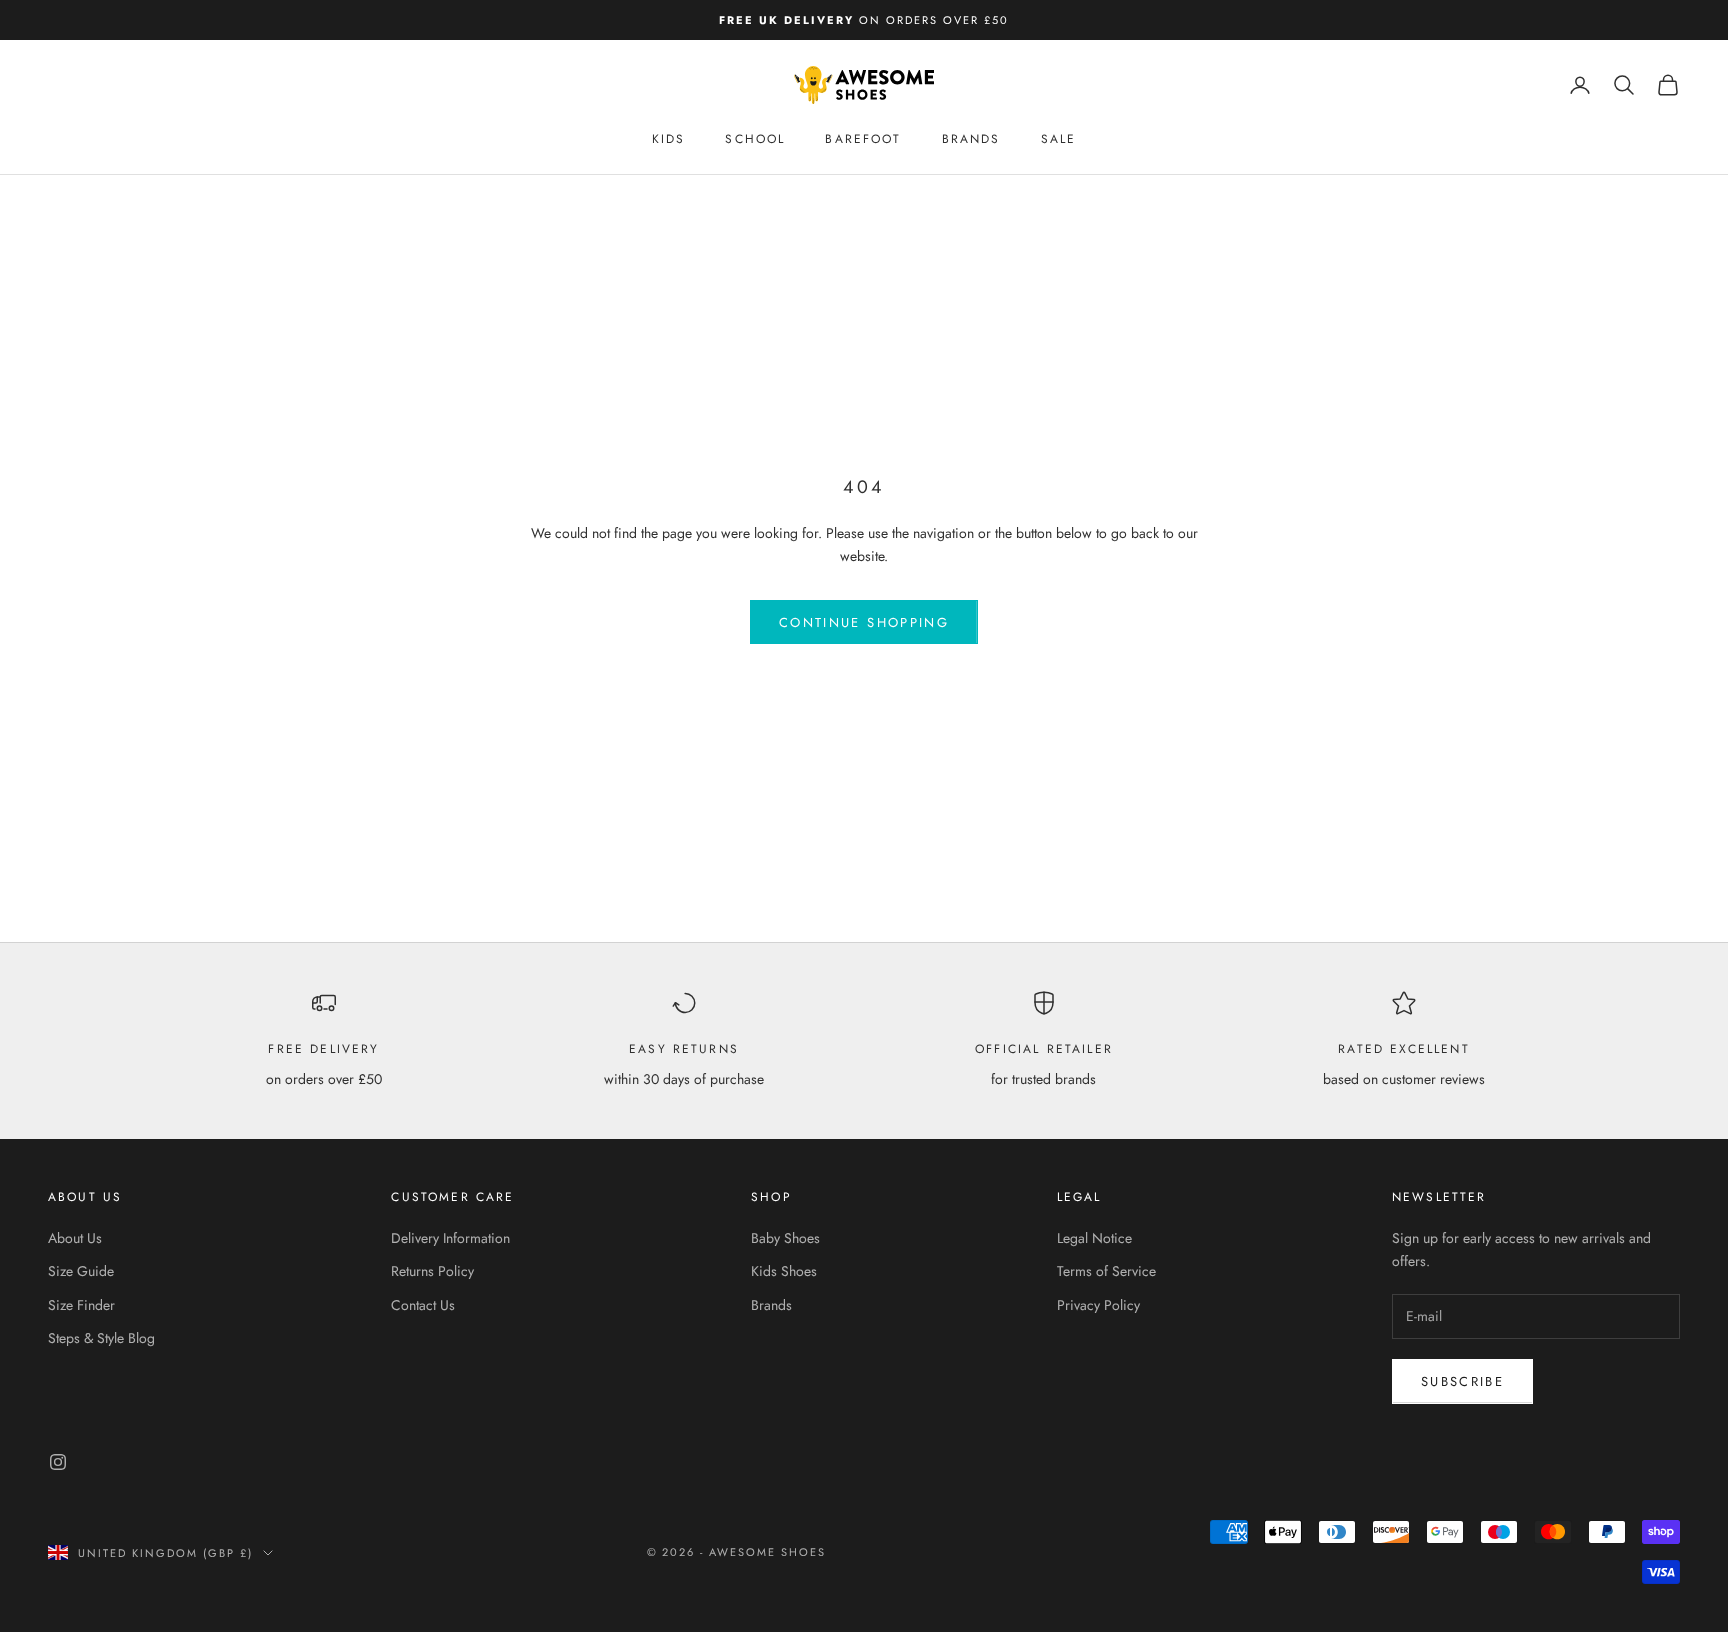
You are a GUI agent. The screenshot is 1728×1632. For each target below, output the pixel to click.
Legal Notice (1094, 1238)
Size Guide (81, 1271)
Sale (1059, 139)
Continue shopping (864, 622)
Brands (971, 139)
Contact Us (423, 1305)
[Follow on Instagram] (58, 1462)
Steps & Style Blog (101, 1338)
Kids (669, 139)
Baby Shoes (785, 1238)
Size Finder (81, 1305)
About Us (75, 1238)
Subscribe (1462, 1381)
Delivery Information (450, 1238)
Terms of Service (1106, 1271)
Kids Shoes (784, 1271)
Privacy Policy (1098, 1305)
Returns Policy (432, 1271)
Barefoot (863, 139)
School (755, 139)
